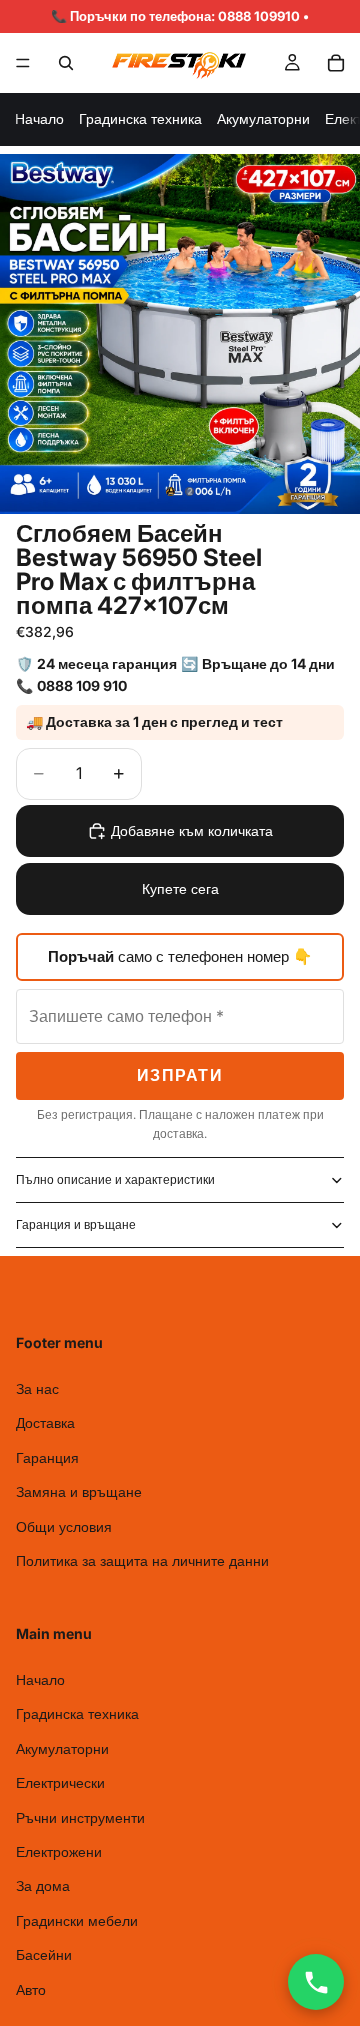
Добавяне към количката (192, 830)
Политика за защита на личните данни (142, 1560)
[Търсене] (66, 63)
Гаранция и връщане (76, 1224)
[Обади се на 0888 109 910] (316, 1982)
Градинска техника (140, 118)
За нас (37, 1388)
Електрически (60, 1782)
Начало (39, 118)
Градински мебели (77, 1920)
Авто (31, 1989)
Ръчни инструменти (80, 1817)
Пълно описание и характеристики (115, 1179)
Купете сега (180, 888)
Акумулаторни (263, 118)
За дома (43, 1886)
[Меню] (23, 63)
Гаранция (47, 1457)
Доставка (45, 1422)
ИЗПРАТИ (180, 1075)
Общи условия (64, 1526)
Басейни (44, 1954)
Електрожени (59, 1851)
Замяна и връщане (79, 1491)
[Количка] (336, 63)
